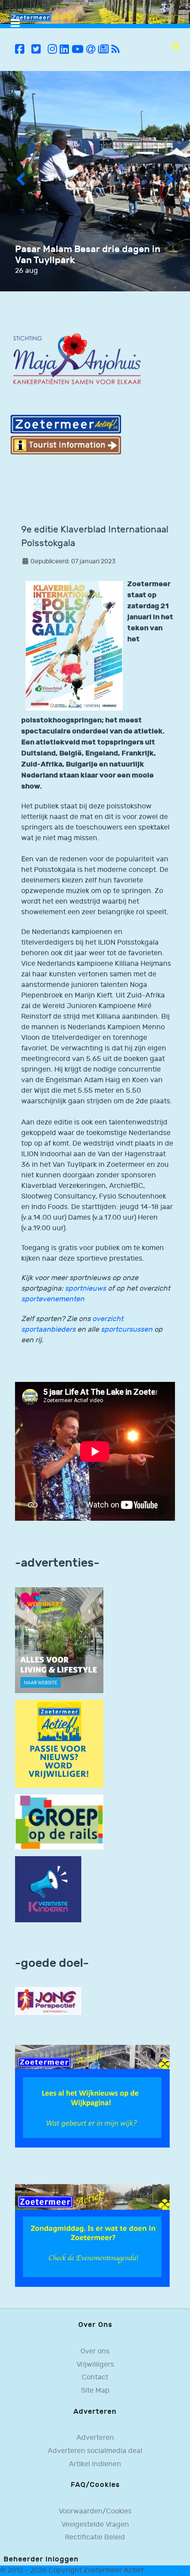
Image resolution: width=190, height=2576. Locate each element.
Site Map (95, 2391)
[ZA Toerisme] (66, 434)
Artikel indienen (95, 2464)
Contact (95, 2377)
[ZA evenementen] (92, 2235)
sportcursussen (127, 1330)
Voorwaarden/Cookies (95, 2511)
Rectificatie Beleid (95, 2537)
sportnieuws (85, 1289)
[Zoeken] (176, 46)
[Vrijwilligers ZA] (59, 1744)
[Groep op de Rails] (59, 1822)
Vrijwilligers (95, 2365)
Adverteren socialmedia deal (95, 2451)
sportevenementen (53, 1299)
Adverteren (95, 2438)
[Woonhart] (59, 1640)
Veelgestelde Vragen (95, 2525)
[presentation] (20, 181)
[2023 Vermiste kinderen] (48, 1889)
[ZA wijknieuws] (92, 2096)
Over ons (95, 2351)
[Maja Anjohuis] (77, 359)
